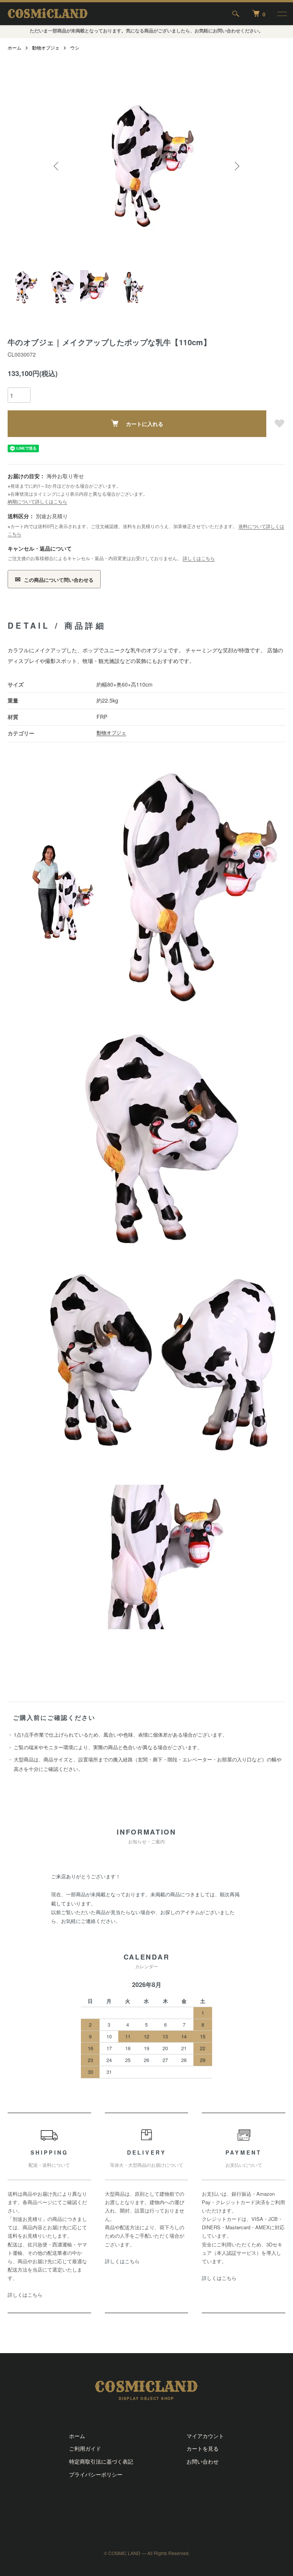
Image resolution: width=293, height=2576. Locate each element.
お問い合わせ (203, 2461)
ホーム (14, 47)
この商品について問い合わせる (54, 579)
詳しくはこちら (199, 558)
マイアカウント (205, 2436)
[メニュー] (282, 14)
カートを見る (203, 2448)
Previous (57, 166)
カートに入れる (145, 424)
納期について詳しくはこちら (37, 501)
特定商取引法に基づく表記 (101, 2461)
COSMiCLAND (48, 14)
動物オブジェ (46, 47)
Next (236, 166)
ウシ (75, 47)
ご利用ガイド (85, 2448)
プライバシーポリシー (96, 2474)
